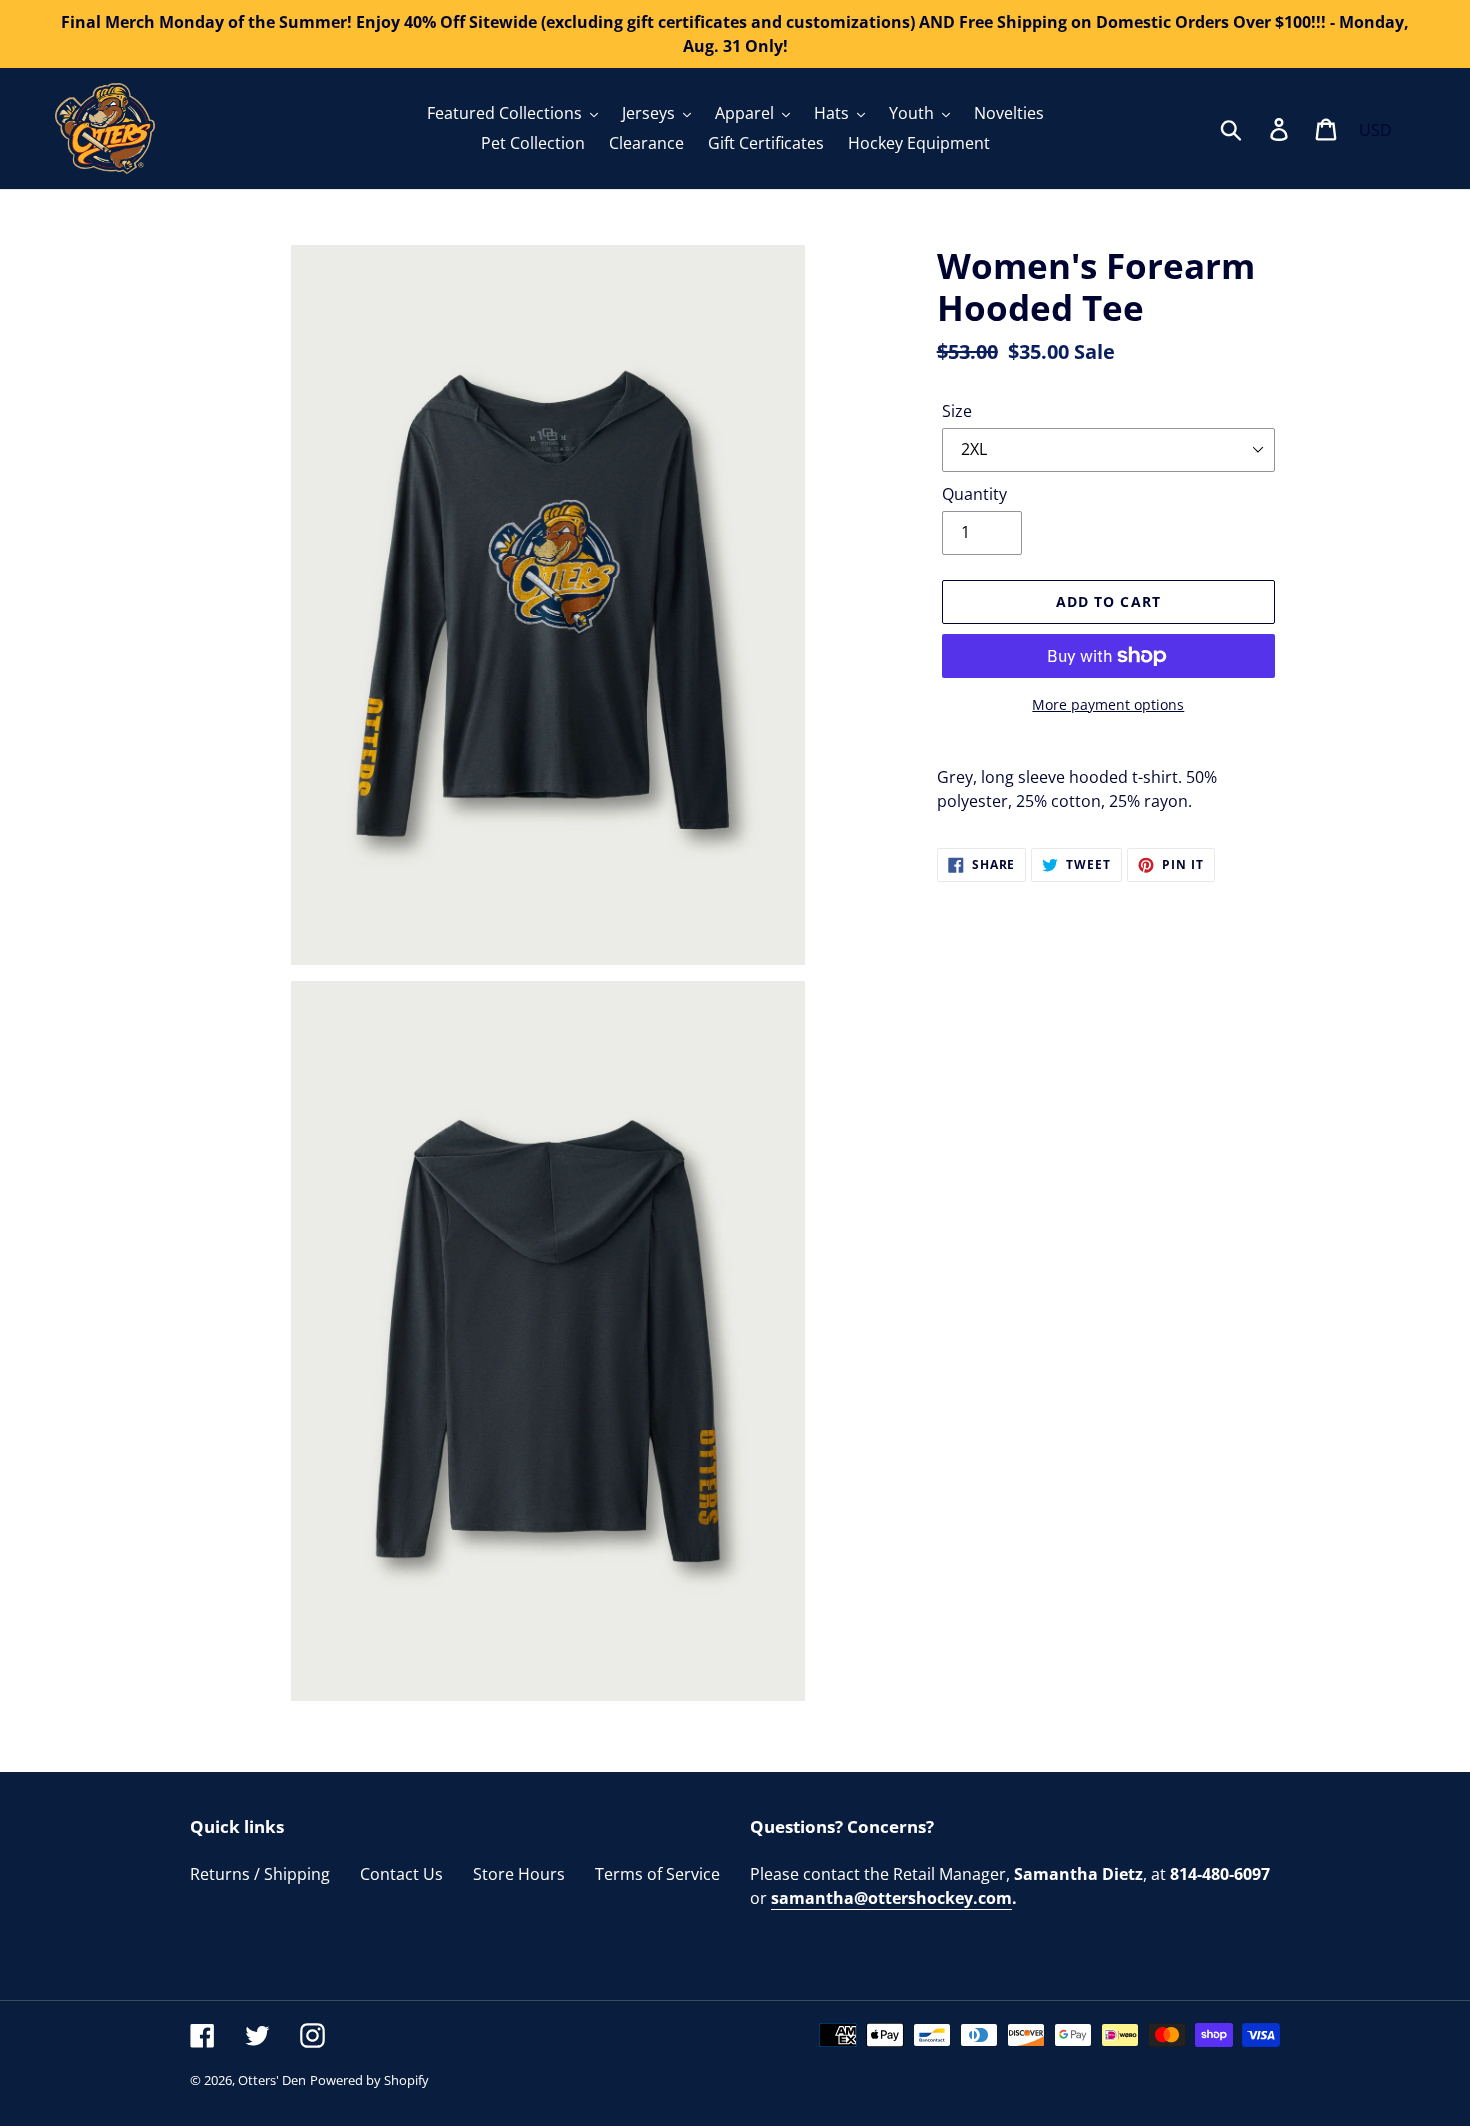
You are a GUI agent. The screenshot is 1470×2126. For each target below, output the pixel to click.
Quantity (974, 494)
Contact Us (401, 1874)
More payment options (1108, 704)
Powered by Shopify (369, 2080)
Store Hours (519, 1874)
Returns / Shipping (260, 1874)
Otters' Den (272, 2080)
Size (957, 411)
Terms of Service (657, 1874)
